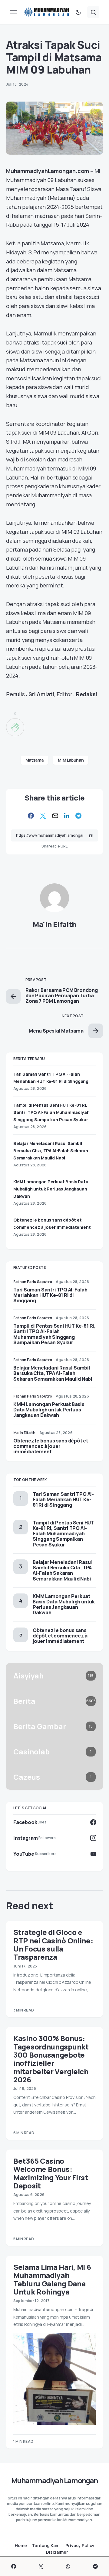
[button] (13, 12)
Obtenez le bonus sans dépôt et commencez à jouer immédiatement (51, 1446)
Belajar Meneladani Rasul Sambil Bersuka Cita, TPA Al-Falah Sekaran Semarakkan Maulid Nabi (51, 1151)
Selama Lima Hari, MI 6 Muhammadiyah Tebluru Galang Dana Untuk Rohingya (52, 2279)
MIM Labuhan (71, 760)
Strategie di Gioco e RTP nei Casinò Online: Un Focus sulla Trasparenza (53, 1944)
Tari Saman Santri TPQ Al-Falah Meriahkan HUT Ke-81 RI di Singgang (50, 1295)
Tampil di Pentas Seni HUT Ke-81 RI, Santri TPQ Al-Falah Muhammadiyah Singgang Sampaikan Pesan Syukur (51, 1112)
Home (21, 2546)
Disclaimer (57, 2552)
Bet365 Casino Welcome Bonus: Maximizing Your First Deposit (51, 2173)
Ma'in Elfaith (54, 924)
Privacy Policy (80, 2546)
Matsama (35, 760)
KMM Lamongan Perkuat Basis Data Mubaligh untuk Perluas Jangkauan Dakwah (51, 1189)
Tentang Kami (46, 2546)
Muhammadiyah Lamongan (54, 2480)
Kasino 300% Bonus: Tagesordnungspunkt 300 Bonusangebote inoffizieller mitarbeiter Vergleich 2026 (51, 2059)
